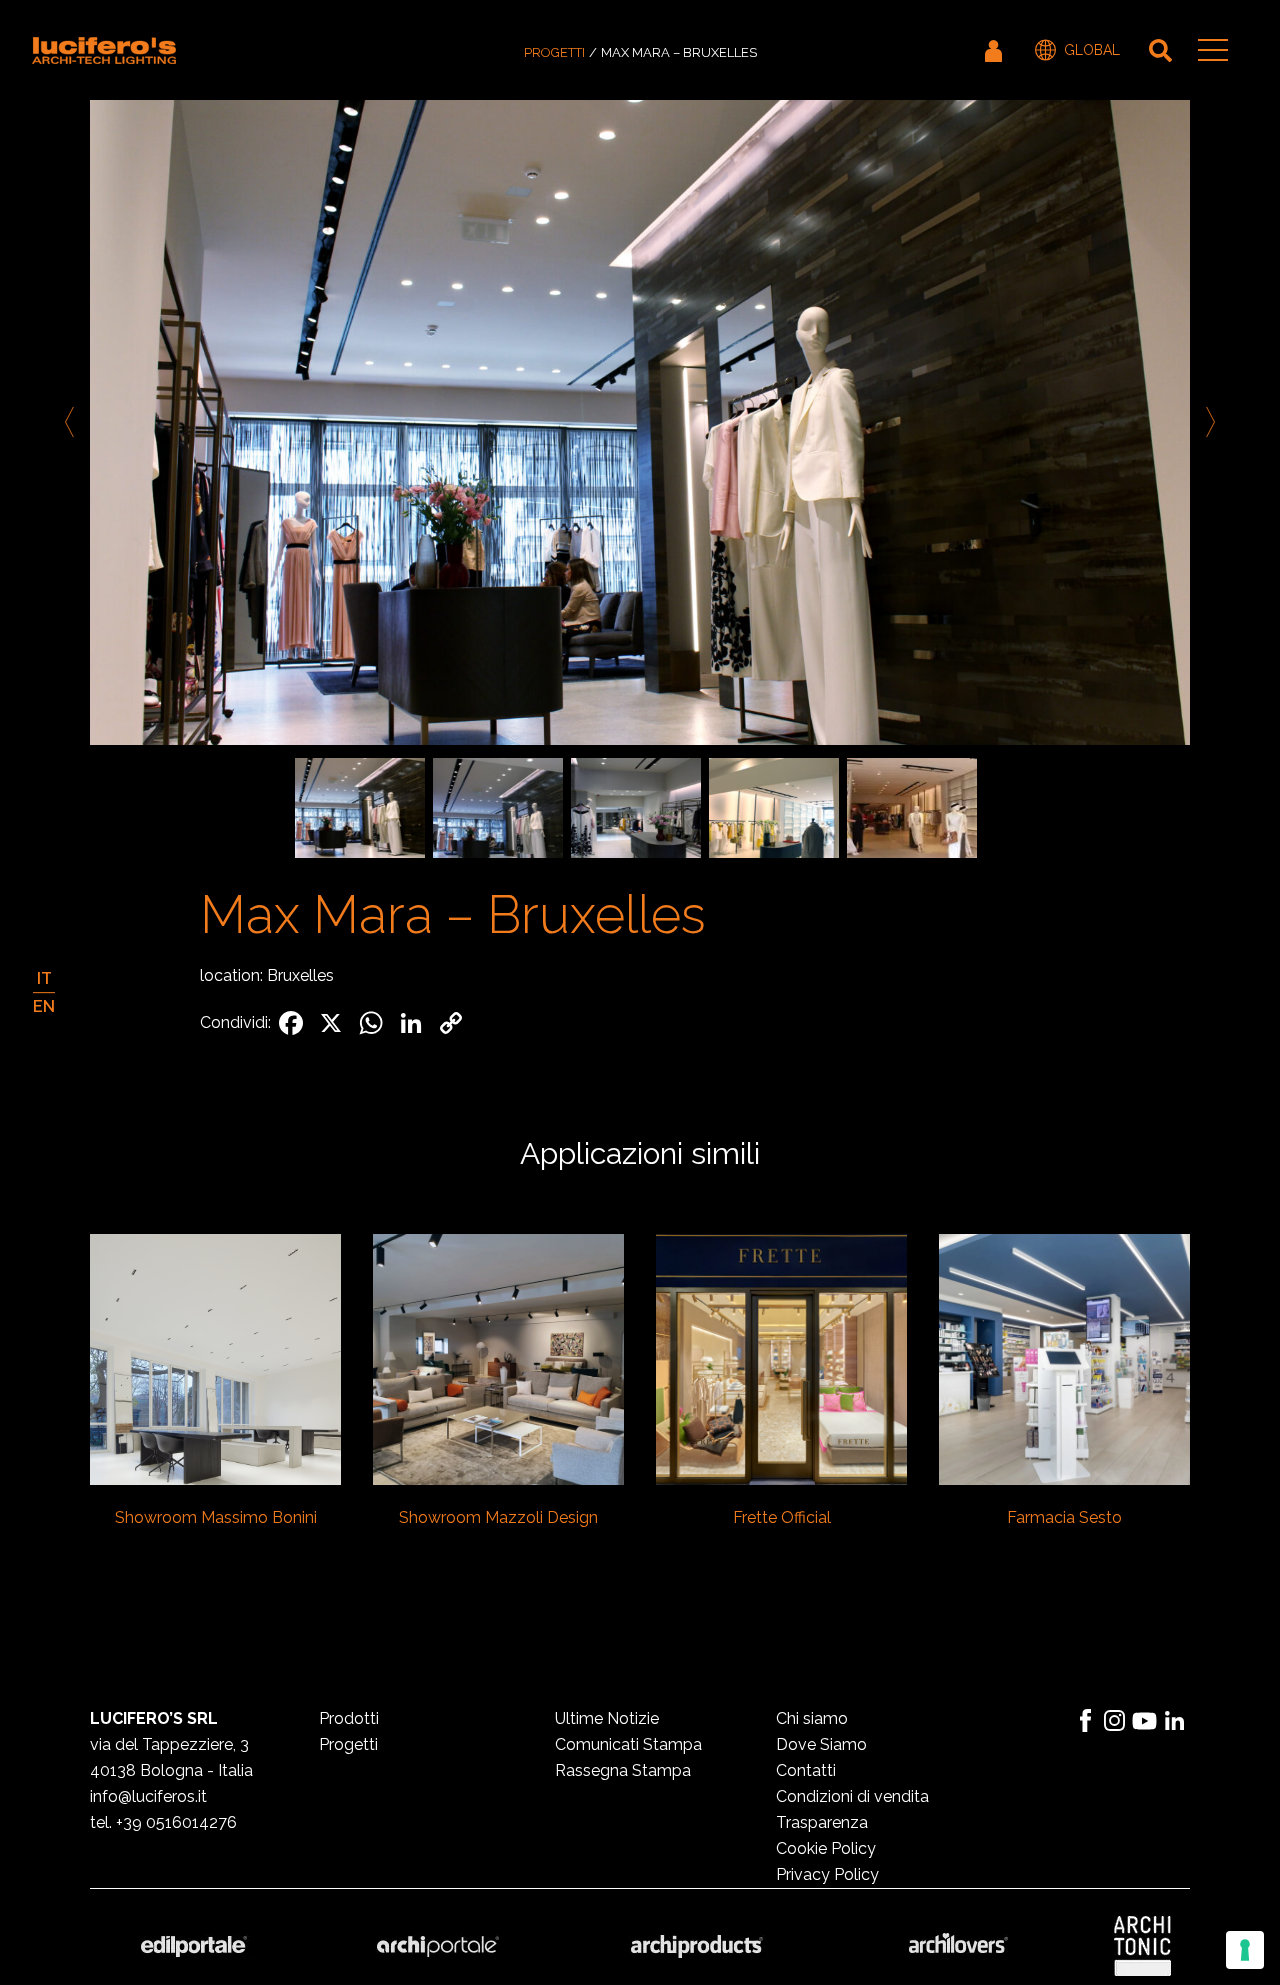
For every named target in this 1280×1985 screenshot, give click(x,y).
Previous (73, 422)
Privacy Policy (827, 1874)
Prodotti (349, 1718)
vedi (215, 1357)
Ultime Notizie (607, 1718)
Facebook (1085, 1721)
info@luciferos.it (148, 1796)
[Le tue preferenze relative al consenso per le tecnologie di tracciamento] (1245, 1950)
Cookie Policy (826, 1848)
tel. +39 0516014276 (163, 1822)
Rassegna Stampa (623, 1770)
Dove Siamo (821, 1744)
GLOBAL (1092, 50)
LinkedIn (1175, 1721)
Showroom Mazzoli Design (498, 1517)
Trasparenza (822, 1822)
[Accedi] (995, 50)
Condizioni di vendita (852, 1796)
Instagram (1115, 1721)
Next (1207, 422)
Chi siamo (812, 1718)
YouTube (1145, 1721)
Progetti (554, 52)
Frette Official (782, 1517)
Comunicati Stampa (628, 1744)
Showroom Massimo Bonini (216, 1517)
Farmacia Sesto (1064, 1517)
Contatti (806, 1770)
